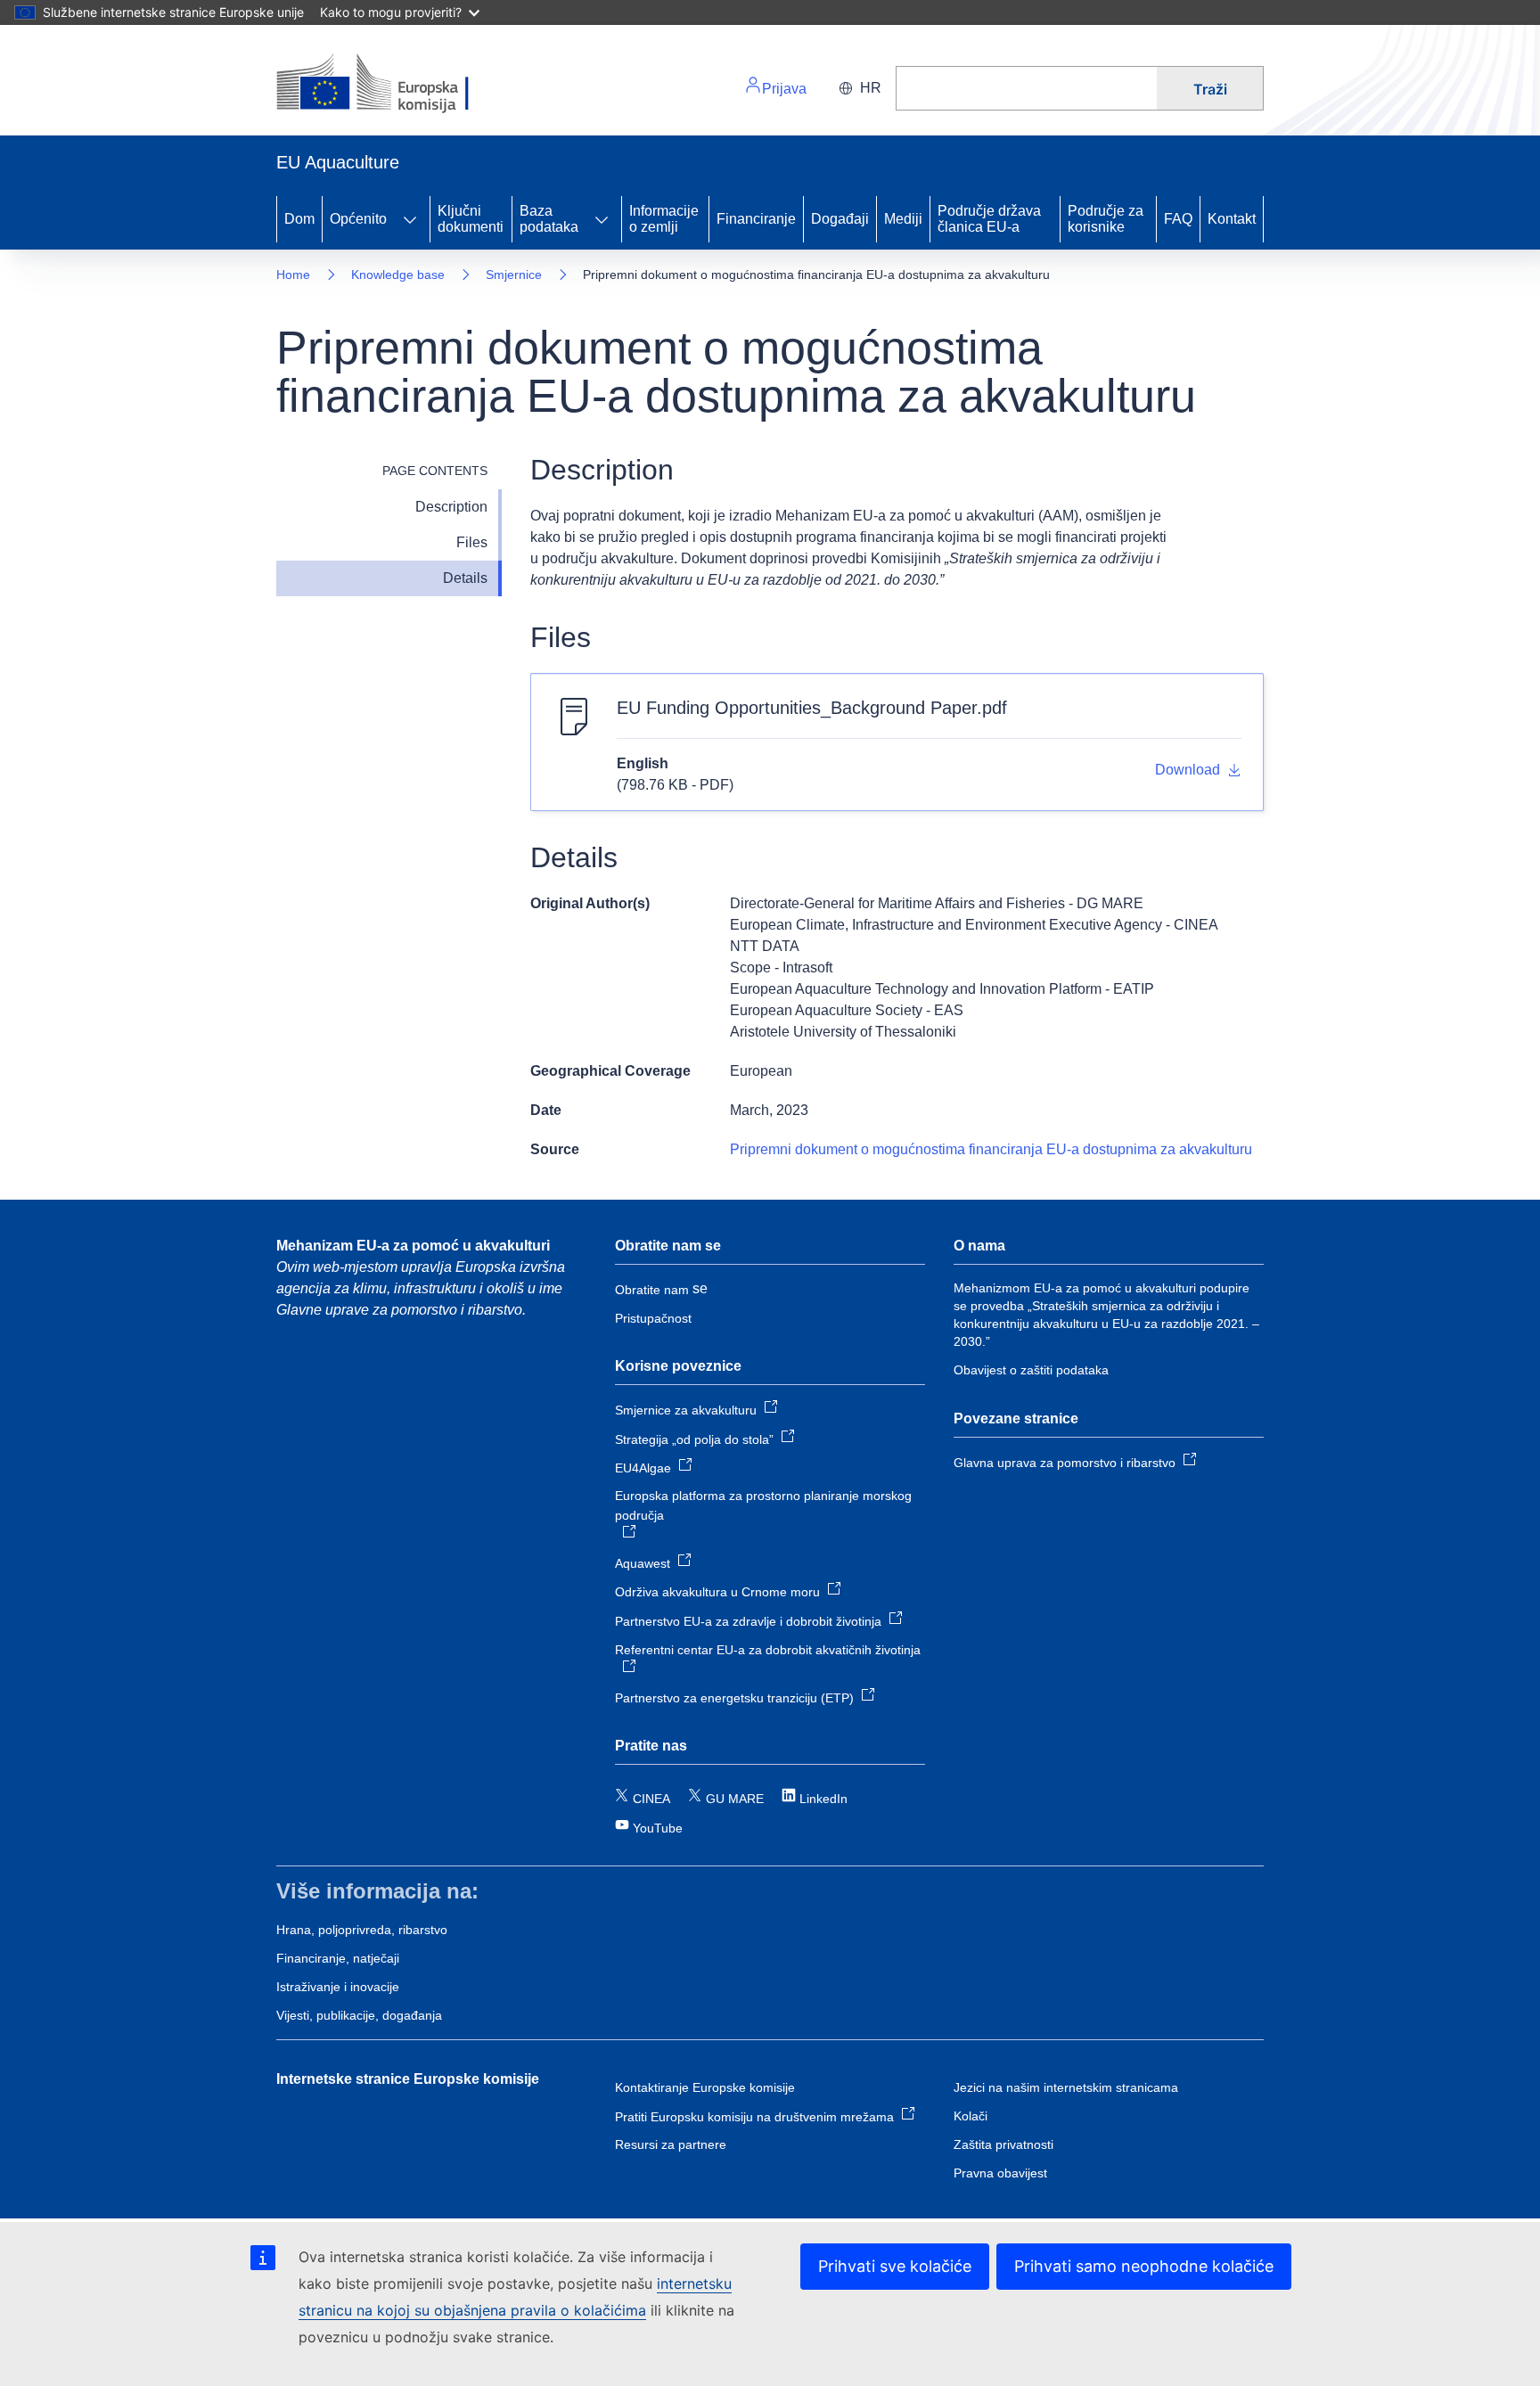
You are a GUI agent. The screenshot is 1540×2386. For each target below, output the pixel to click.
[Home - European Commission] (399, 84)
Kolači (971, 2116)
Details (465, 578)
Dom (299, 219)
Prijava (784, 89)
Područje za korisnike (1106, 219)
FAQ (1178, 219)
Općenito (358, 219)
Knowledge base (398, 275)
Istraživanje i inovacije (338, 1987)
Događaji (840, 219)
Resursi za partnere (671, 2144)
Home (293, 275)
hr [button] (871, 88)
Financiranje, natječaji (338, 1958)
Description (451, 507)
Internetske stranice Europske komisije (408, 2079)
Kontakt (1232, 219)
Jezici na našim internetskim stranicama (1066, 2087)
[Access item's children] (410, 219)
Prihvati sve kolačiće (895, 2266)
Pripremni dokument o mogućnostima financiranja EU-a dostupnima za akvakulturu (991, 1149)
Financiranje (756, 219)
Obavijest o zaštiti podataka (1031, 1370)
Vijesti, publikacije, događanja (359, 2015)
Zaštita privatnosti (1003, 2144)
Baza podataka (549, 219)
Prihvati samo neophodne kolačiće (1144, 2266)
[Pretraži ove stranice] (1026, 88)
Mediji (903, 219)
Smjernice (514, 275)
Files (472, 542)
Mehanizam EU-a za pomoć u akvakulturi (413, 1246)
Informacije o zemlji (664, 219)
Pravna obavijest (1000, 2173)
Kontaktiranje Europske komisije (705, 2087)
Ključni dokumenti (471, 219)
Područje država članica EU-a (989, 219)
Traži (1210, 89)
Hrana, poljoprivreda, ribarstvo (362, 1930)
